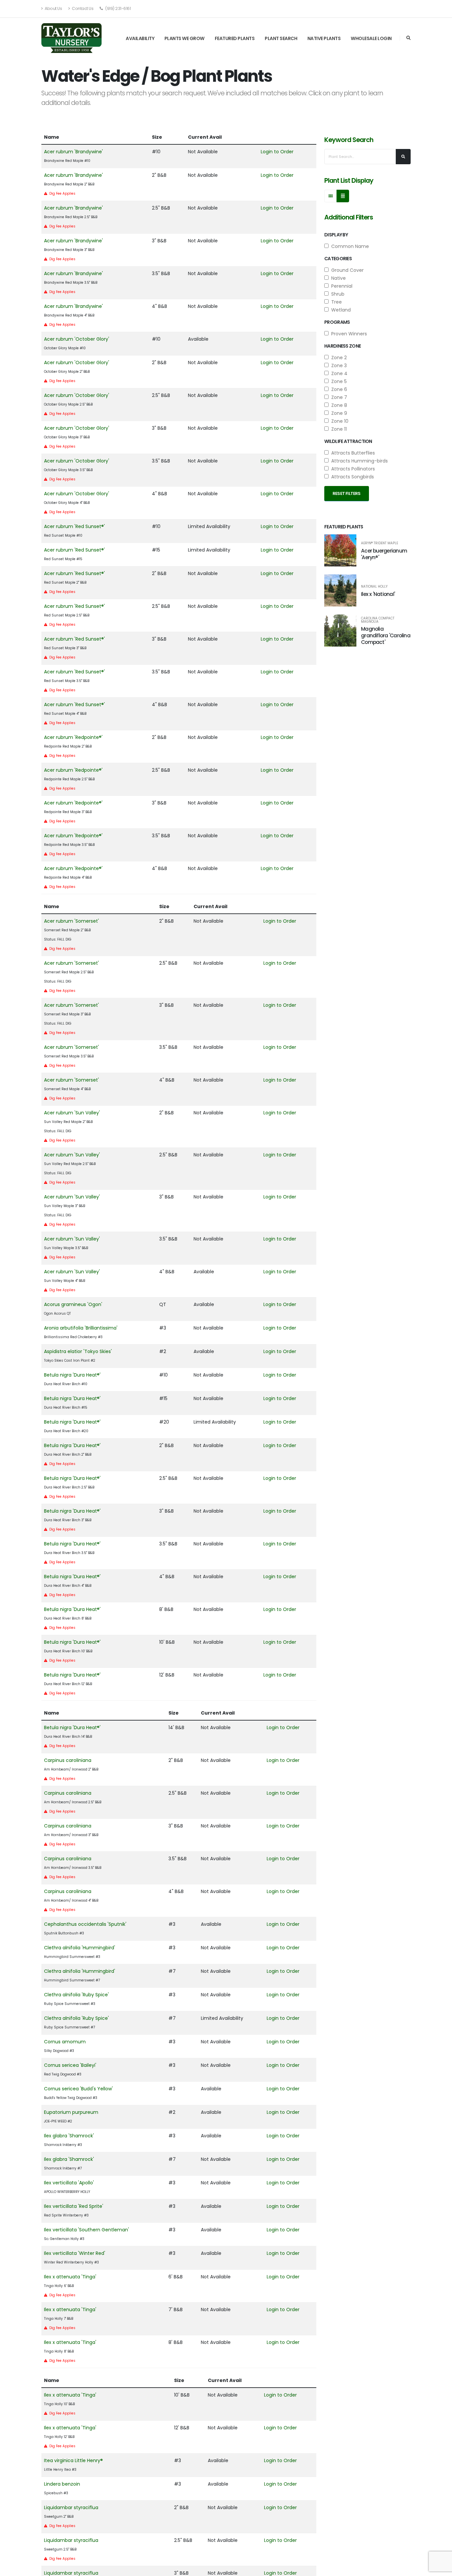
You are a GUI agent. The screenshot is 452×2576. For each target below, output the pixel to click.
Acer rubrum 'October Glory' (77, 339)
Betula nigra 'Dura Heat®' (72, 1375)
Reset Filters (347, 493)
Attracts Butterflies (352, 453)
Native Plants (324, 38)
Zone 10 (339, 421)
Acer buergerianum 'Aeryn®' (384, 554)
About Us (53, 8)
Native (337, 278)
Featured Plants (235, 38)
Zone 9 (338, 413)
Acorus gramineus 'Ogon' (73, 1304)
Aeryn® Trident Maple (380, 543)
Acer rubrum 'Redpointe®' (73, 737)
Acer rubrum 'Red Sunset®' (74, 526)
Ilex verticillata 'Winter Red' (75, 2253)
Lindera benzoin (62, 2484)
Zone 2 (338, 358)
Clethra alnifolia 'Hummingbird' (80, 1948)
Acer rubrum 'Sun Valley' (72, 1113)
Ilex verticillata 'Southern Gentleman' (87, 2230)
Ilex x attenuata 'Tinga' (70, 2277)
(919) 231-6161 (118, 8)
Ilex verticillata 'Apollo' (69, 2183)
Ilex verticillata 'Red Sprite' (74, 2206)
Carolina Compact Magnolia (378, 620)
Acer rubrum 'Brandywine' (73, 152)
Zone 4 (338, 373)
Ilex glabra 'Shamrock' (69, 2136)
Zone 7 (338, 397)
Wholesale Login (371, 38)
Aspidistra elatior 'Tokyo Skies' (78, 1351)
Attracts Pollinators (352, 469)
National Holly (374, 587)
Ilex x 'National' (378, 594)
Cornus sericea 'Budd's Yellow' (78, 2089)
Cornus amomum (65, 2042)
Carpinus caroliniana (68, 1760)
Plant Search (281, 38)
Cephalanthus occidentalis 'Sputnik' (85, 1924)
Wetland (340, 310)
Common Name (349, 246)
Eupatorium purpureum (71, 2112)
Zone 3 (338, 365)
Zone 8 (338, 405)
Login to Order (277, 152)
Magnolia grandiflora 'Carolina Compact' (386, 635)
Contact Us (82, 8)
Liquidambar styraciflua (71, 2507)
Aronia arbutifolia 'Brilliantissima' (81, 1328)
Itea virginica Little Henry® (73, 2460)
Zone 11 (338, 429)
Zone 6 (338, 389)
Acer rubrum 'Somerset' (71, 921)
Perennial (340, 286)
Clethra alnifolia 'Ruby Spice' (76, 1995)
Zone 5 (338, 381)
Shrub (337, 294)
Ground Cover (346, 270)
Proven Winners (348, 334)
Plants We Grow (184, 38)
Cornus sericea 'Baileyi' (70, 2065)
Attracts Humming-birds (358, 461)
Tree (335, 302)
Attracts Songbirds (351, 477)
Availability (140, 38)
